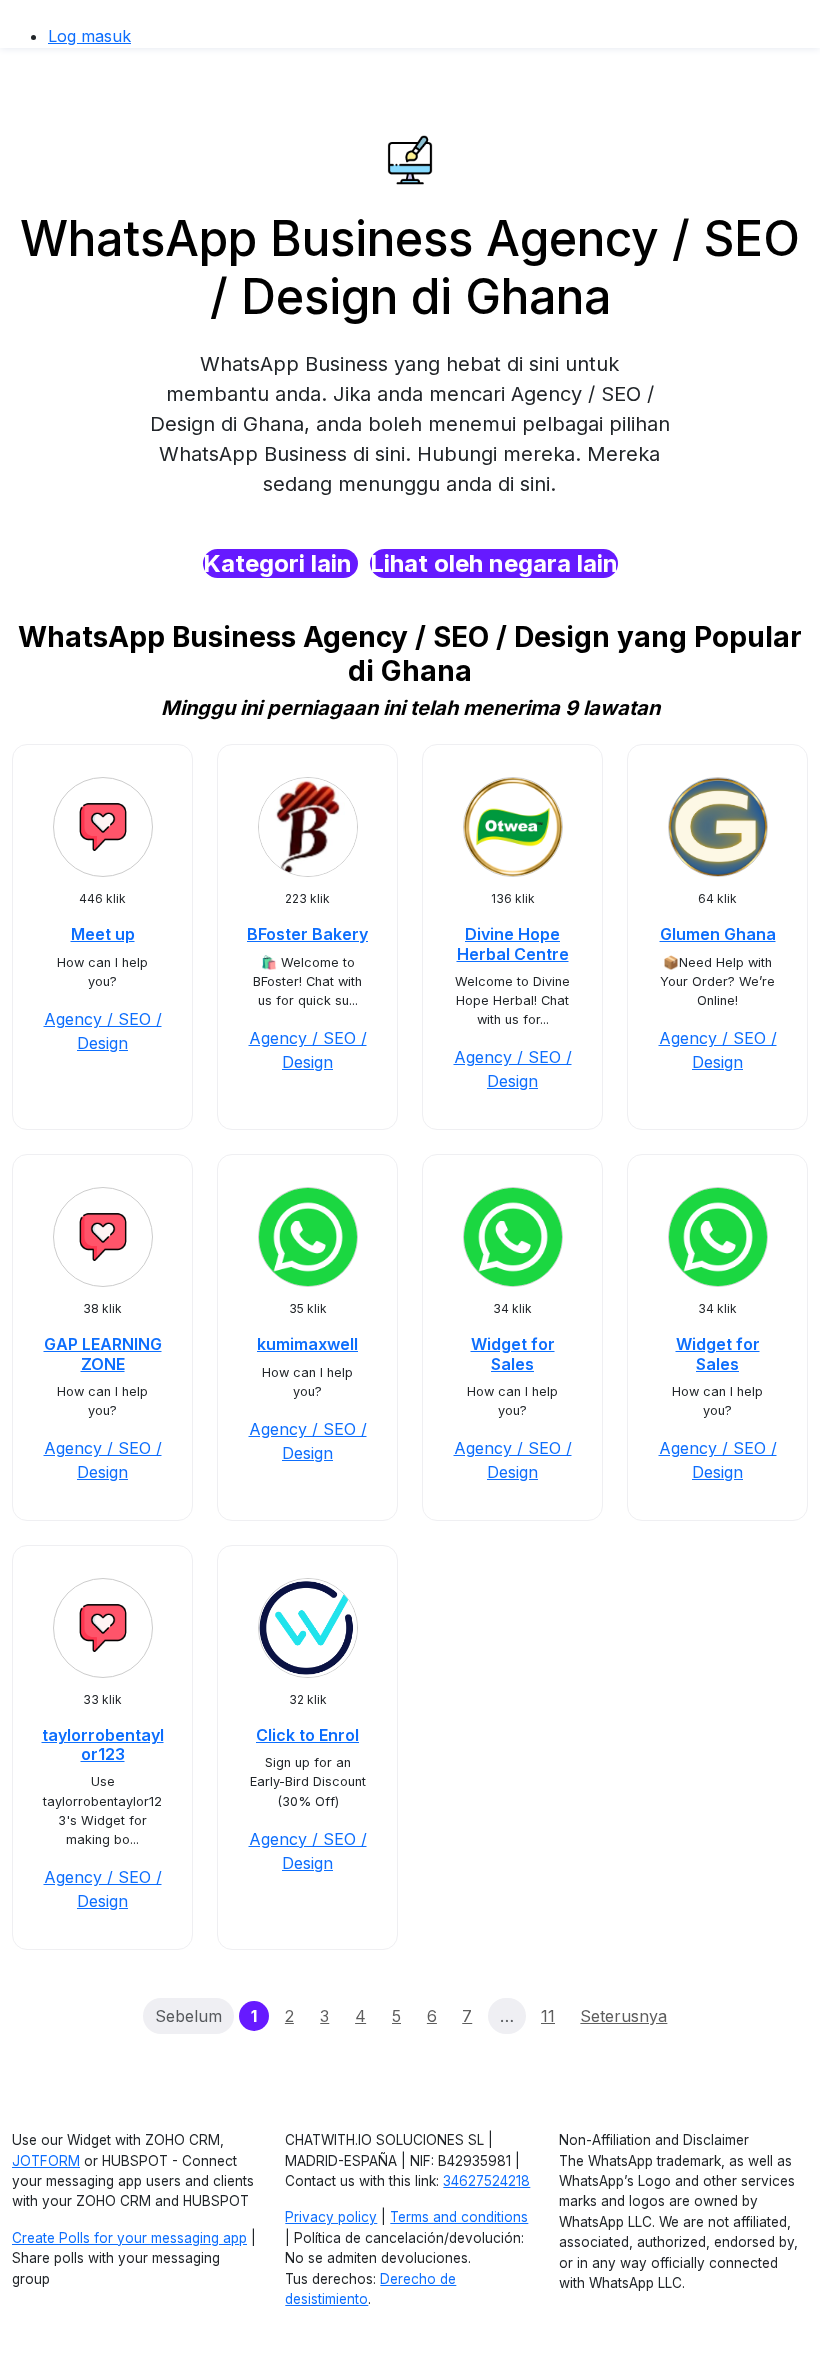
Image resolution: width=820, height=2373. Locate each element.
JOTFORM (46, 2161)
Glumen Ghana (718, 934)
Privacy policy (331, 2217)
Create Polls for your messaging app (129, 2238)
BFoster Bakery (307, 934)
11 (548, 2016)
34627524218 (486, 2181)
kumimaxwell (307, 1344)
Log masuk (89, 36)
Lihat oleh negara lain (494, 563)
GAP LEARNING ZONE (103, 1353)
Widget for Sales (513, 1353)
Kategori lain (280, 563)
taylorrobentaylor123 (103, 1744)
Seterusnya (623, 2016)
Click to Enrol (307, 1735)
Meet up (103, 934)
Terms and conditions (459, 2217)
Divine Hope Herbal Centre (513, 943)
